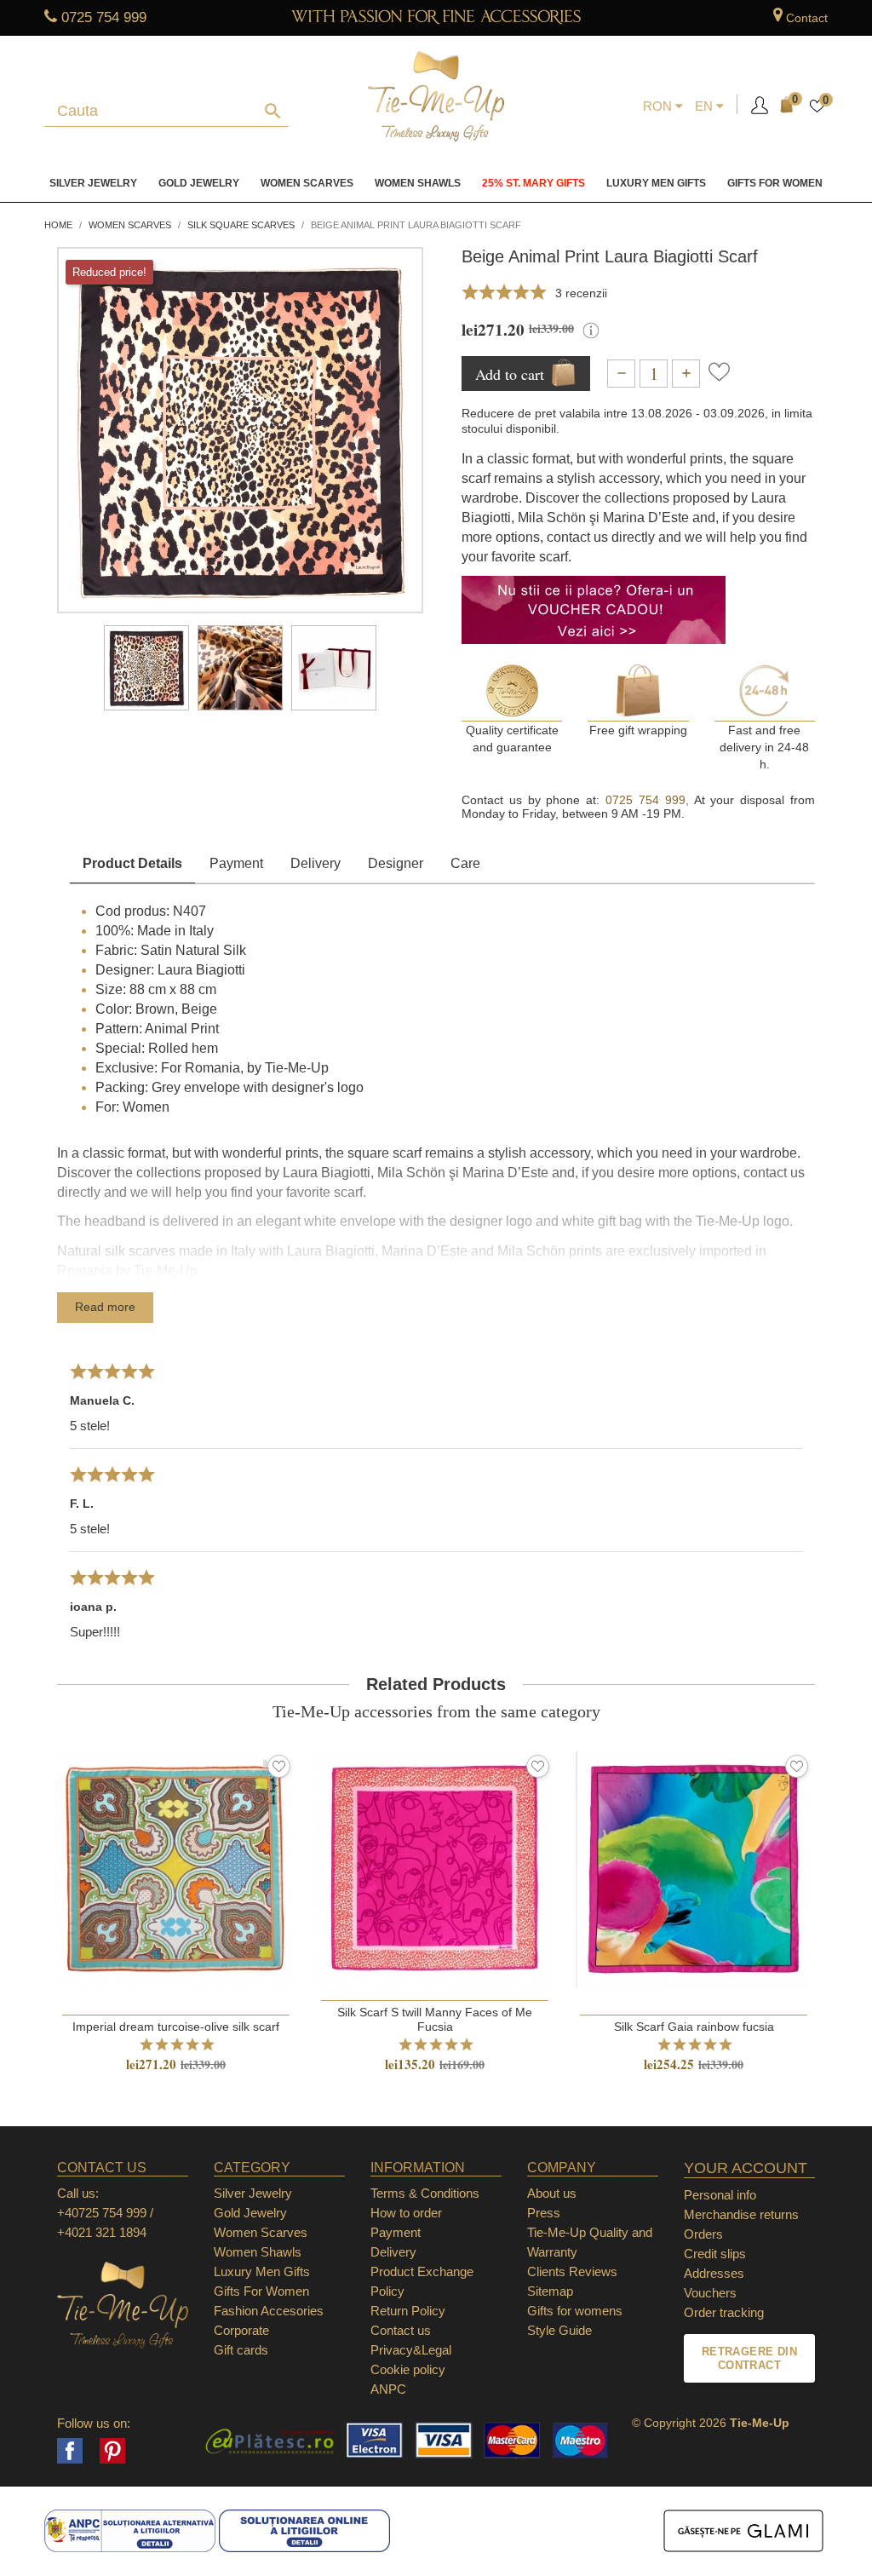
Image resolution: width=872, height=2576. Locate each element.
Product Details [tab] (132, 863)
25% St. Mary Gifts (534, 183)
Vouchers (710, 2293)
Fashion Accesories (269, 2311)
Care (465, 863)
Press (544, 2213)
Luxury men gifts (656, 183)
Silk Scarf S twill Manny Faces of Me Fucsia (435, 2019)
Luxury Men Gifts (262, 2271)
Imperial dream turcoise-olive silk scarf (176, 2027)
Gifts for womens (575, 2311)
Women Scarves (307, 183)
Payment (236, 863)
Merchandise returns (741, 2214)
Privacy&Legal (411, 2350)
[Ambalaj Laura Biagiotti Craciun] (334, 668)
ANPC (388, 2389)
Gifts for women (775, 183)
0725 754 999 (104, 17)
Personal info (720, 2195)
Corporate (241, 2330)
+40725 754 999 (102, 2213)
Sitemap (550, 2291)
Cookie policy (408, 2369)
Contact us (401, 2330)
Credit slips (715, 2254)
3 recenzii (581, 293)
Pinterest (112, 2451)
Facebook (70, 2451)
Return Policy (408, 2311)
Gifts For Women (261, 2291)
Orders (703, 2234)
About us (552, 2193)
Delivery (316, 863)
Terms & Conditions (425, 2193)
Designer (396, 863)
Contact (807, 18)
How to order (406, 2213)
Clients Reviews (572, 2271)
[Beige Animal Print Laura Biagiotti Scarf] (146, 668)
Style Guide (559, 2330)
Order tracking (724, 2312)
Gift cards (241, 2350)
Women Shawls (418, 183)
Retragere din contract (749, 2358)
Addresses (714, 2273)
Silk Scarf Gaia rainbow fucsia (694, 2027)
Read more (105, 1307)
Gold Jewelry (199, 183)
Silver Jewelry (93, 183)
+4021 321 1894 (102, 2232)
